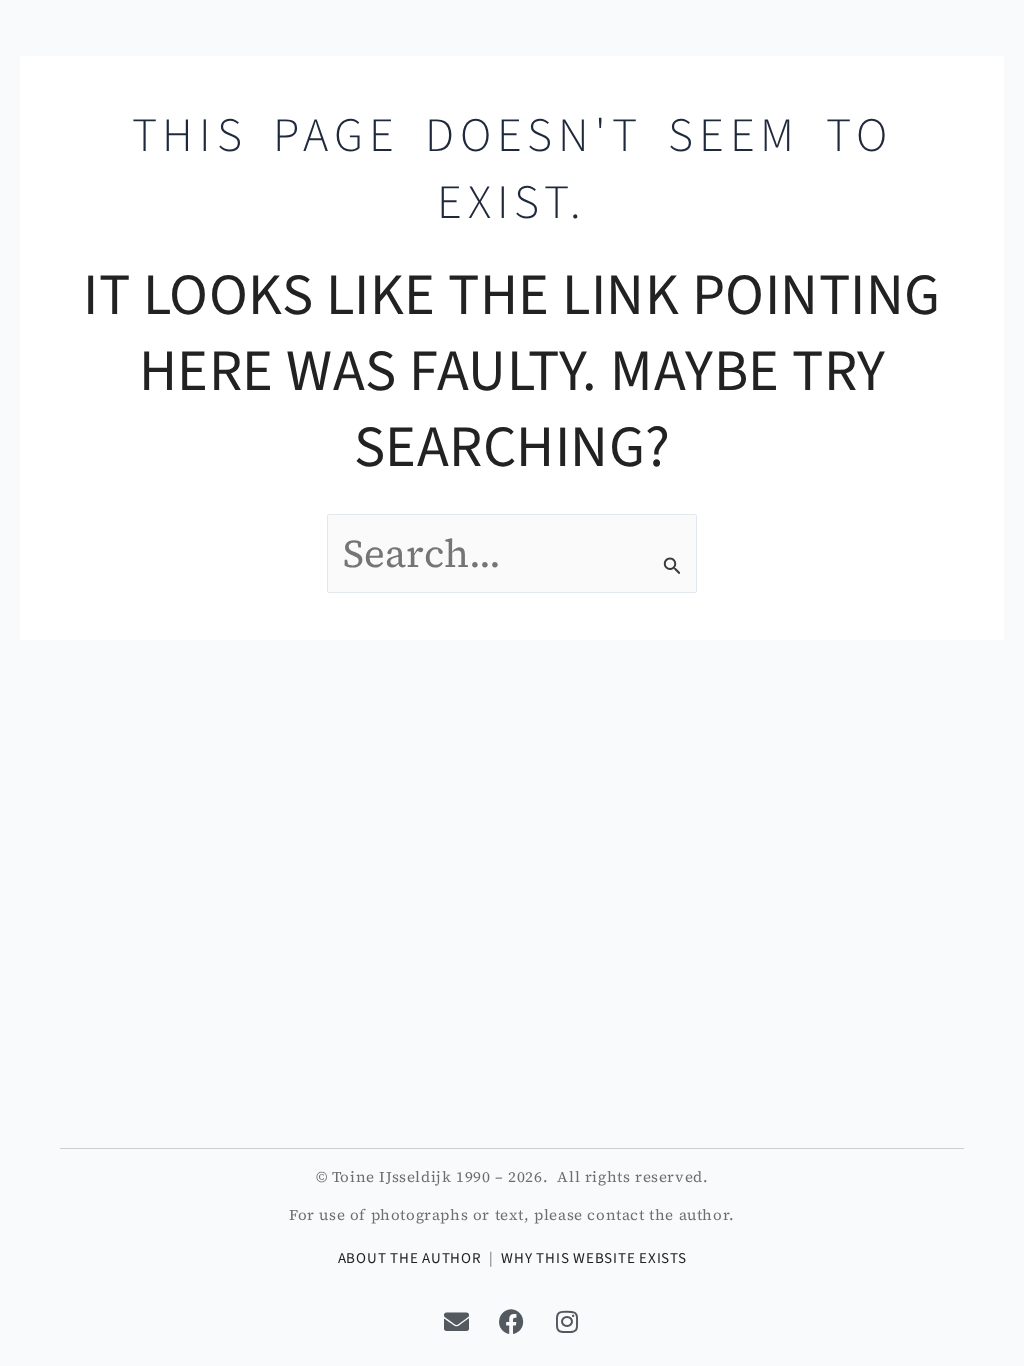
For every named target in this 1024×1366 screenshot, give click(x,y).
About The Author (410, 1258)
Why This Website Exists (593, 1258)
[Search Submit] (672, 566)
